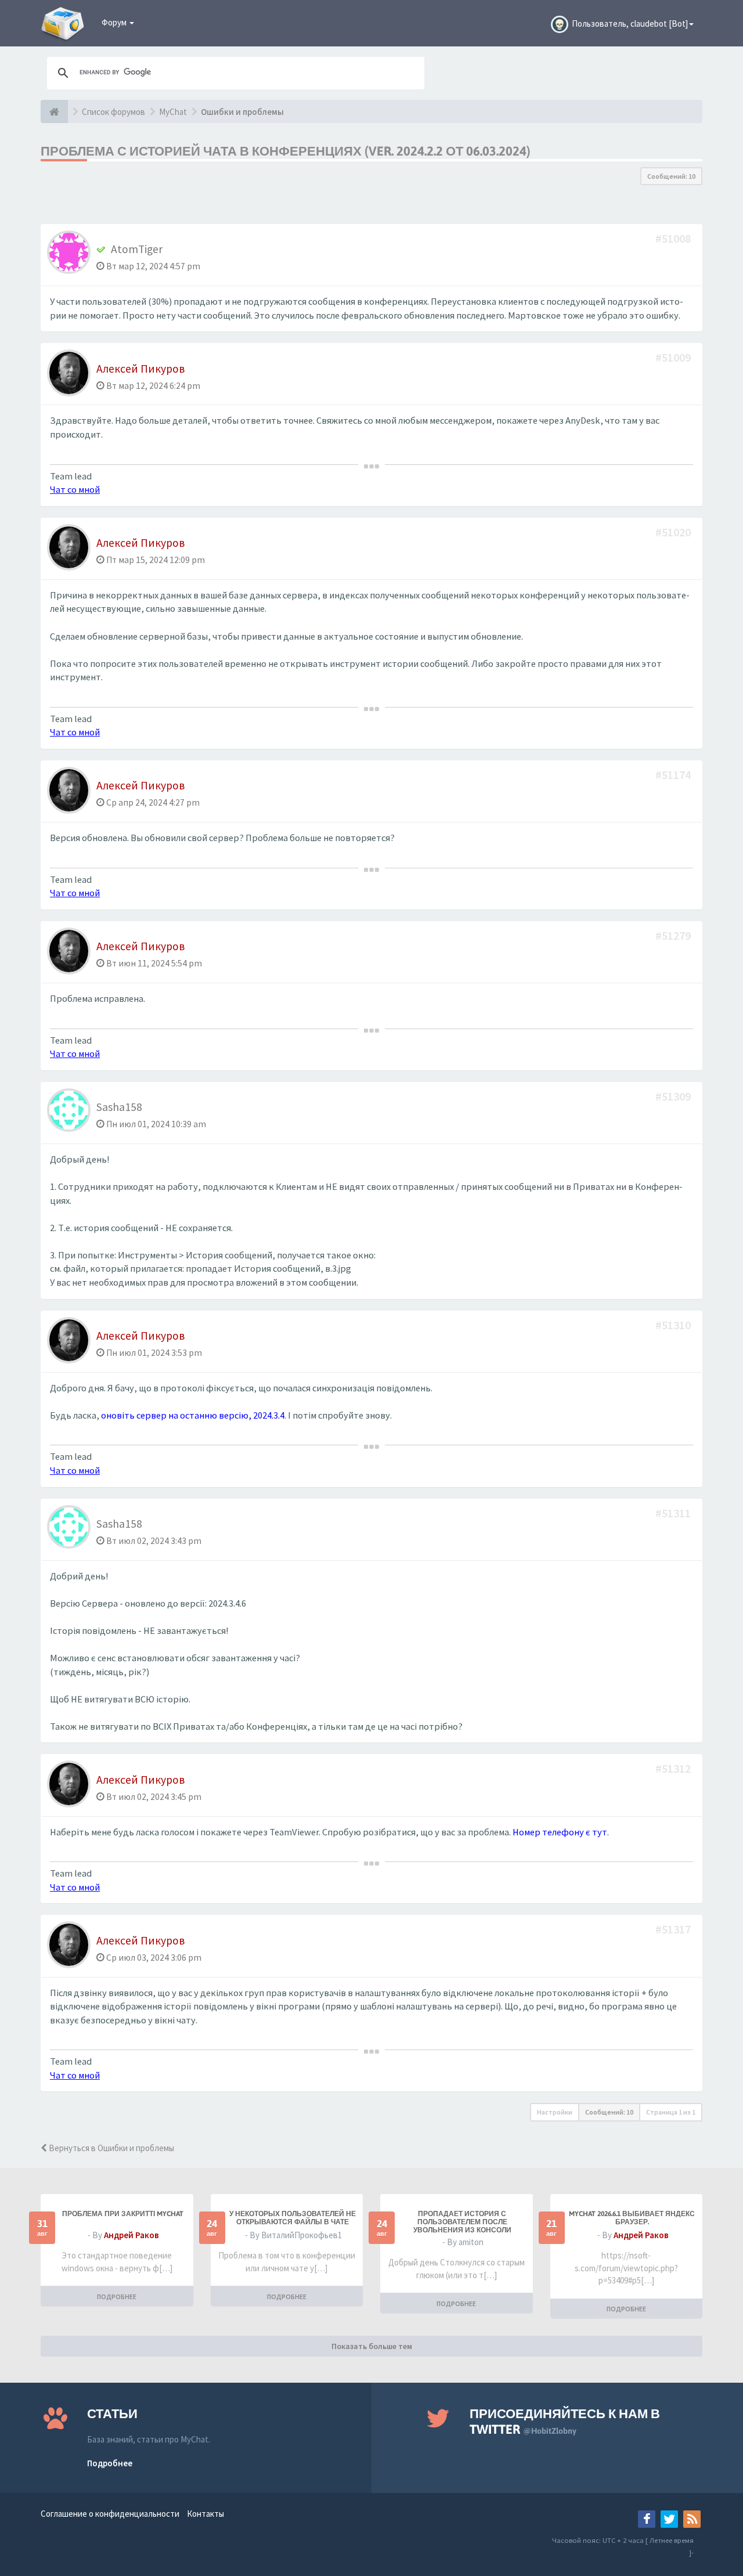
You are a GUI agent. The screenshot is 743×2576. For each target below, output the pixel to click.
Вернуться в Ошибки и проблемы (111, 2148)
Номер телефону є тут (560, 1832)
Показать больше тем (372, 2346)
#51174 (674, 775)
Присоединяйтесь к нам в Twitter (565, 2421)
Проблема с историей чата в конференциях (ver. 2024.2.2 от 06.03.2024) (286, 151)
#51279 (674, 935)
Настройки (555, 2112)
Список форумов (113, 112)
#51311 (674, 1513)
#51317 (674, 1929)
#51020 (674, 532)
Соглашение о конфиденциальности (110, 2514)
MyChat (173, 112)
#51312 (674, 1768)
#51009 (674, 357)
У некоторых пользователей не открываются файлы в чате (293, 2218)
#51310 (674, 1325)
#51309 (674, 1096)
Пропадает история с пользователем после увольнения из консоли (462, 2222)
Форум (115, 22)
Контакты (205, 2514)
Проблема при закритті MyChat (123, 2214)
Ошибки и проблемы (242, 112)
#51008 (674, 238)
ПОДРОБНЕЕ (117, 2297)
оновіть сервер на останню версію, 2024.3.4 (193, 1415)
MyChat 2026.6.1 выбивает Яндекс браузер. (632, 2218)
